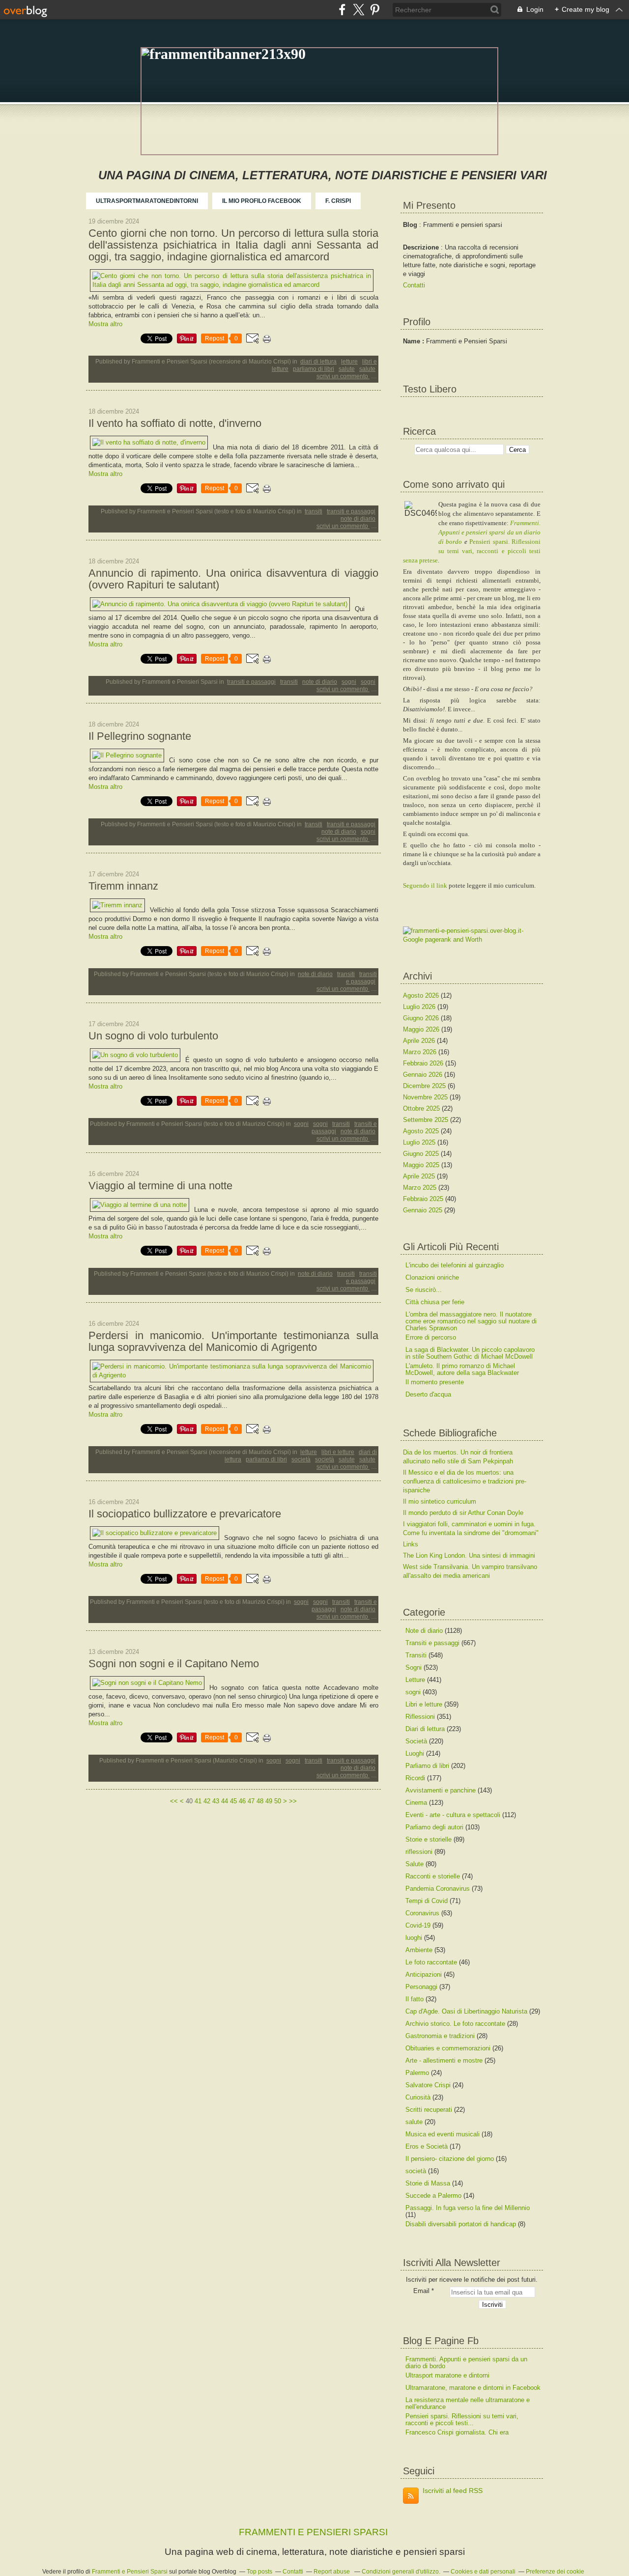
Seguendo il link (425, 885)
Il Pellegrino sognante (140, 736)
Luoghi (415, 1753)
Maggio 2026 (422, 1029)
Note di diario (358, 519)
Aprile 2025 (420, 1176)
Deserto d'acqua (428, 1394)
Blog (410, 225)
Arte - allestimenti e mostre (444, 2060)
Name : (415, 341)
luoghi (414, 1938)
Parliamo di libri (314, 369)
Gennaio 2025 (424, 1210)
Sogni (368, 682)
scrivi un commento (343, 376)
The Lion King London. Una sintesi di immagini (469, 1555)
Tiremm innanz (123, 886)
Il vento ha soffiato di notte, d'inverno (175, 423)
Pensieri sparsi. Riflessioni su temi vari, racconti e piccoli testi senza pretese (472, 551)
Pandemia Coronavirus (438, 1889)
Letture (349, 362)
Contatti (414, 285)
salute (367, 369)
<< (174, 1801)
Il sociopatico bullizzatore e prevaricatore (185, 1514)
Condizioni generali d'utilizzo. (401, 2572)
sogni (349, 682)
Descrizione (422, 247)
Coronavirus (422, 1913)
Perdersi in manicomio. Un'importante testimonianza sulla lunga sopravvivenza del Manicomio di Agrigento (233, 1342)
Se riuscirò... (424, 1290)
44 (225, 1801)
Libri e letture (338, 1452)
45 (233, 1801)
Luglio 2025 (420, 1142)
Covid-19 (418, 1925)
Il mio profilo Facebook (262, 201)
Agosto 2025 (422, 1131)
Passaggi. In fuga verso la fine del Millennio (468, 2208)
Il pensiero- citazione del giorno (450, 2159)
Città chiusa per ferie (435, 1302)
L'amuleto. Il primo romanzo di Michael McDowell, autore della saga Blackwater (462, 1369)
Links (411, 1544)
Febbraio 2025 (424, 1199)
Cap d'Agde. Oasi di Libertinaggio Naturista (466, 2011)
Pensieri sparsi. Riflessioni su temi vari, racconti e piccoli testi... (462, 2420)
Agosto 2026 (422, 995)
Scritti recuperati (429, 2110)
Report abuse (332, 2572)
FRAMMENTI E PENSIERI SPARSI (313, 2532)
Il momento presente (435, 1382)
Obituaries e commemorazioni (448, 2048)
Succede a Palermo (433, 2196)
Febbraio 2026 (424, 1063)
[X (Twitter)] (358, 10)
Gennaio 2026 (424, 1075)
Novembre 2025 (426, 1097)
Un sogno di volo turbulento (153, 1036)
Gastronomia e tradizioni (440, 2036)
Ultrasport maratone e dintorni (447, 2375)
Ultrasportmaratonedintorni (147, 201)
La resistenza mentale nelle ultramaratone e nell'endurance (468, 2403)
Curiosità (418, 2097)
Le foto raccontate (431, 1962)
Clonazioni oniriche (432, 1277)
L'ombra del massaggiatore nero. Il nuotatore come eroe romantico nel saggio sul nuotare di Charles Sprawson (471, 1321)
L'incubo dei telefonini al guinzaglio (455, 1265)
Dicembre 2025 (425, 1086)
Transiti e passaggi (351, 511)
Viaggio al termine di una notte (160, 1186)
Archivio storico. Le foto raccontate (455, 2024)
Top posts (259, 2572)
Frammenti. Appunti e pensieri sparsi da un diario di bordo (489, 532)
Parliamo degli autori (434, 1827)
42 (207, 1801)
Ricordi (415, 1778)
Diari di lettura (318, 362)
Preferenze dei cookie (555, 2572)
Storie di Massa (428, 2183)
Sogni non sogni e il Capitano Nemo (174, 1664)
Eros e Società (427, 2146)
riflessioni (419, 1852)
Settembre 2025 (427, 1120)
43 (216, 1801)
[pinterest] (375, 10)
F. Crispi (338, 201)
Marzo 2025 (421, 1188)
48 (260, 1801)
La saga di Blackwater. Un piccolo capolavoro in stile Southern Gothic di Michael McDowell (470, 1353)
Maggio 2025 (422, 1165)
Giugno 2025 (422, 1154)
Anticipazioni (424, 1974)
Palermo (417, 2073)
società (325, 1459)
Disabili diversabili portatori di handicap (461, 2224)
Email (421, 2291)
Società (301, 1459)
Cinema (416, 1803)
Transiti (314, 511)
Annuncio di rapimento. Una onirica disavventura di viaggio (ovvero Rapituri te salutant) (233, 579)
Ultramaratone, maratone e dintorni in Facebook (473, 2388)
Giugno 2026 (422, 1018)
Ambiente (419, 1950)
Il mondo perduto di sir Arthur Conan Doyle (463, 1513)
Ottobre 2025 (422, 1108)
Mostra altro (105, 324)
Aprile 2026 (420, 1041)
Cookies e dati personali (483, 2572)
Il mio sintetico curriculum (440, 1501)
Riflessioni (420, 1717)
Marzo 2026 (421, 1052)
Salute (347, 369)
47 (251, 1801)
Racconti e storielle (433, 1876)
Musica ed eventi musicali (443, 2134)
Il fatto (415, 1999)
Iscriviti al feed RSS (453, 2491)
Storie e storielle (429, 1839)
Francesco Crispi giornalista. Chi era (457, 2432)
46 (242, 1801)
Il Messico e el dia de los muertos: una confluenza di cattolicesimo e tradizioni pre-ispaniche (465, 1481)
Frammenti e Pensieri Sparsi (130, 2572)
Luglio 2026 (420, 1007)
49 (269, 1801)
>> (293, 1801)
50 (278, 1801)
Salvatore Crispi (428, 2085)
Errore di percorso (431, 1337)
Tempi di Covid (427, 1901)
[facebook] (342, 10)
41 (198, 1801)
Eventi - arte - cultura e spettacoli (453, 1815)
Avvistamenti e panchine (441, 1790)
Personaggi (421, 1987)
